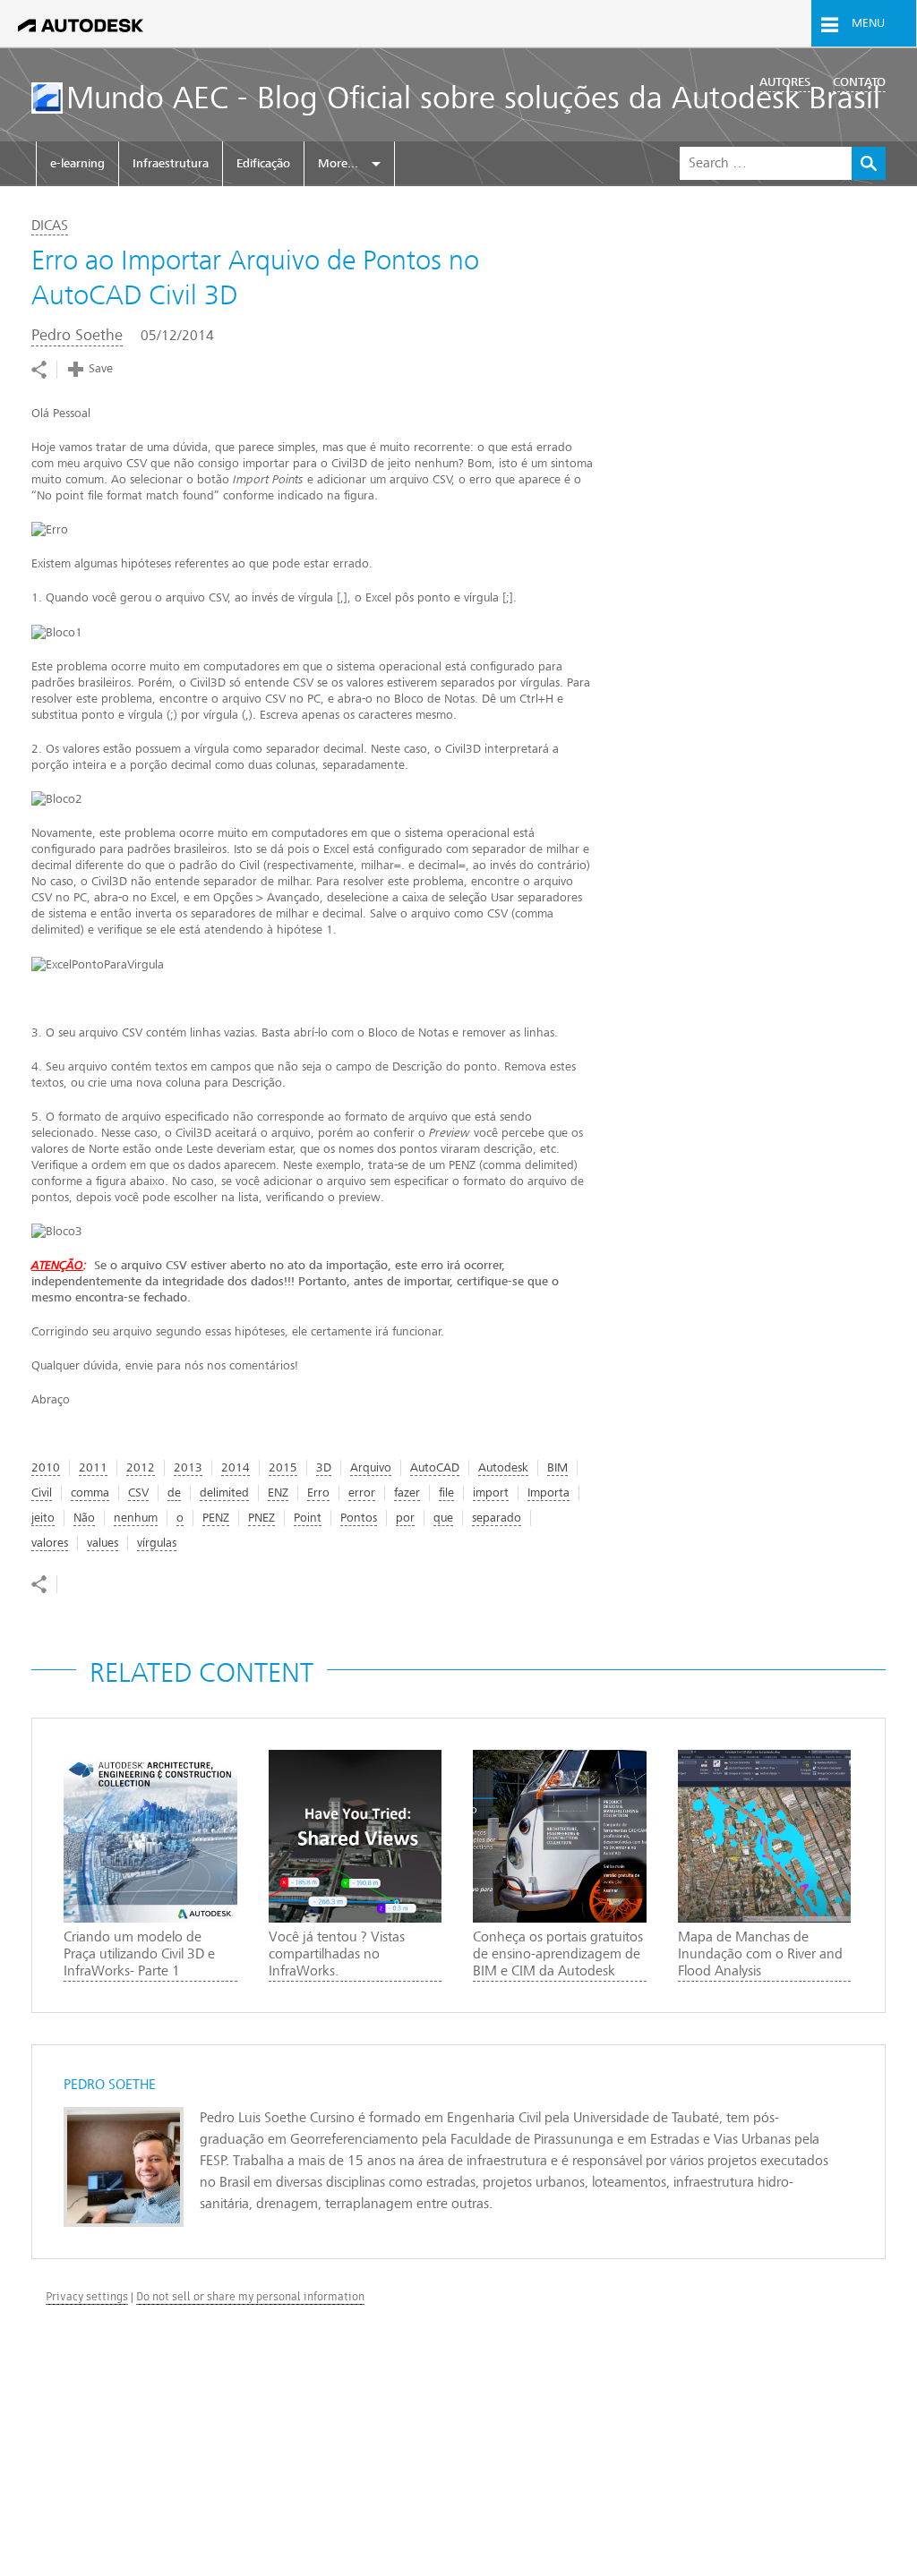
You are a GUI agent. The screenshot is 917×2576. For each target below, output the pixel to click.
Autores (785, 82)
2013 (188, 1467)
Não (84, 1518)
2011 (93, 1467)
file (446, 1493)
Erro (318, 1493)
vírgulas (157, 1543)
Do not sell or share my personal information (250, 2296)
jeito (43, 1518)
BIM (557, 1467)
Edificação (263, 163)
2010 (46, 1467)
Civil (42, 1493)
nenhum (136, 1518)
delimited (224, 1493)
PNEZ (261, 1518)
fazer (407, 1493)
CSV (138, 1493)
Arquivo (371, 1467)
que (443, 1518)
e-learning (77, 163)
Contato (859, 82)
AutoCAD (435, 1467)
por (405, 1518)
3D (324, 1467)
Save (101, 368)
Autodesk (503, 1467)
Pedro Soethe (77, 335)
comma (90, 1493)
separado (497, 1518)
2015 (283, 1467)
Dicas (50, 226)
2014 (236, 1467)
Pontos (359, 1518)
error (362, 1493)
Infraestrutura (171, 163)
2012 (141, 1467)
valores (50, 1543)
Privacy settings (87, 2296)
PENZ (216, 1518)
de (174, 1493)
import (491, 1493)
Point (308, 1518)
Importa (548, 1493)
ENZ (278, 1493)
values (103, 1543)
